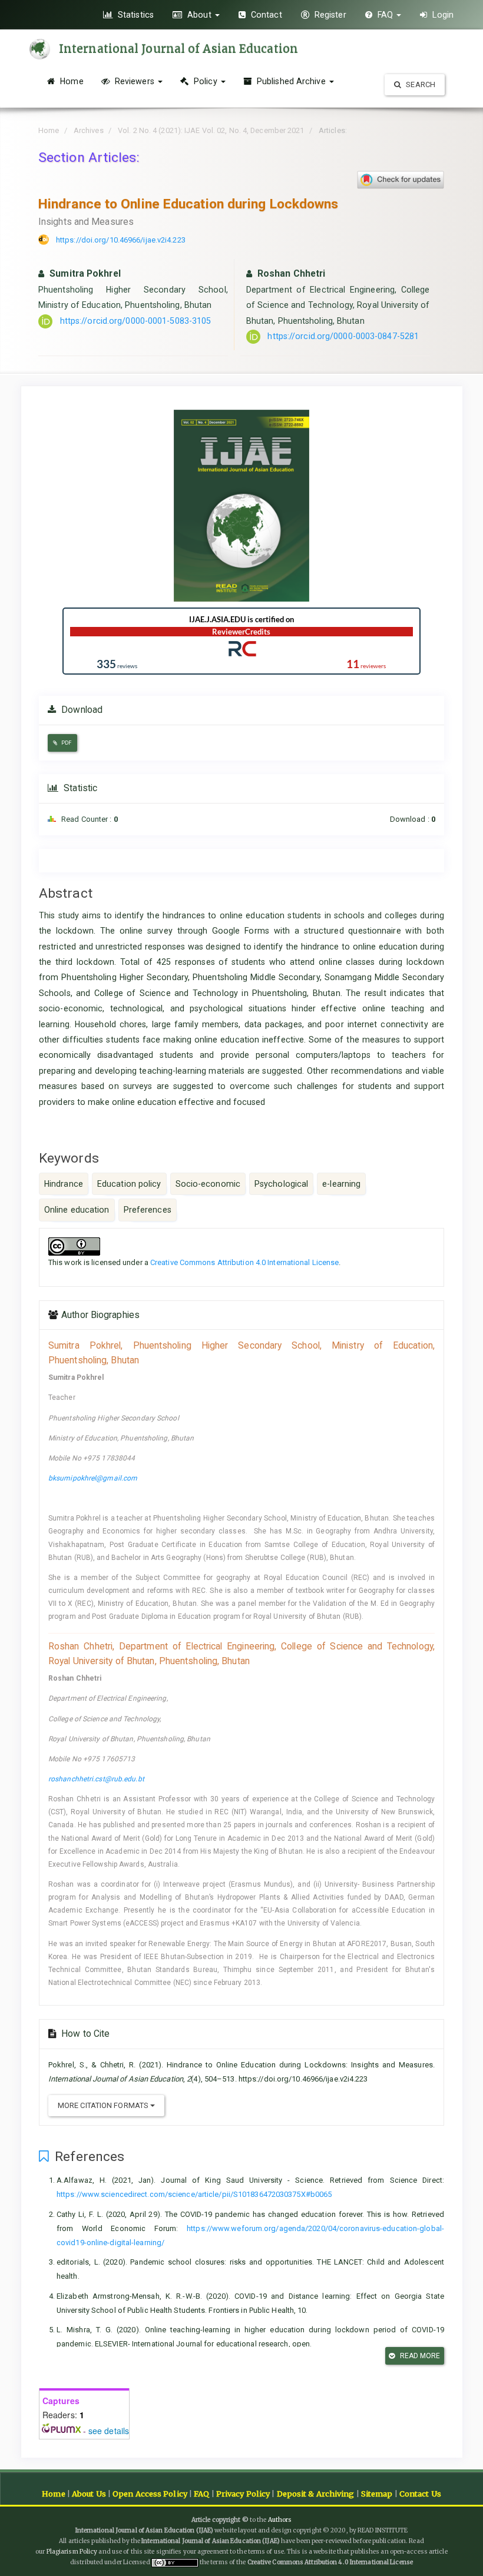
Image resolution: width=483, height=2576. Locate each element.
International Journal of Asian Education (178, 49)
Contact (265, 15)
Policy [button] (206, 81)
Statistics (135, 15)
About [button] (199, 15)
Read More (419, 2356)
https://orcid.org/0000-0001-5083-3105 (136, 321)
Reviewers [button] (135, 81)
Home (71, 81)
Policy (88, 2552)
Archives (89, 130)
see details (109, 2431)
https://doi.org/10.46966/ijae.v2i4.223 (121, 240)
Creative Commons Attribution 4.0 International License (244, 1262)
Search (420, 84)
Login (442, 15)
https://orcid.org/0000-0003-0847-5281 (343, 336)
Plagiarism (62, 2552)
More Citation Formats (104, 2105)
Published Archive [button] (291, 81)
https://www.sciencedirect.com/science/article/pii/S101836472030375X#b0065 (194, 2194)
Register (329, 15)
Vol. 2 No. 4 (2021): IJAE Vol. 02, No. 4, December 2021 (211, 130)
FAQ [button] (386, 15)
